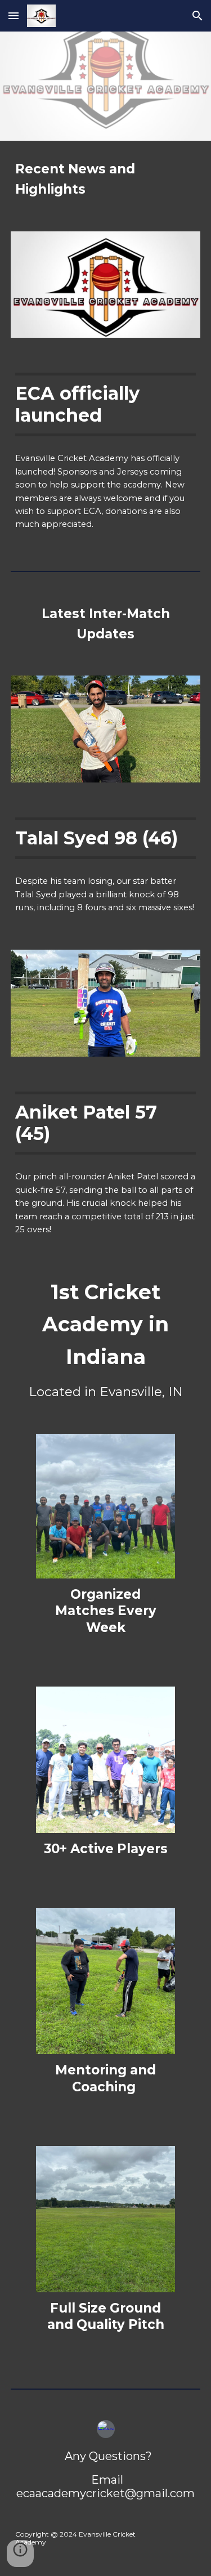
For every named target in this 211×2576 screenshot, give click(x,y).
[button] (14, 15)
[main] (106, 179)
